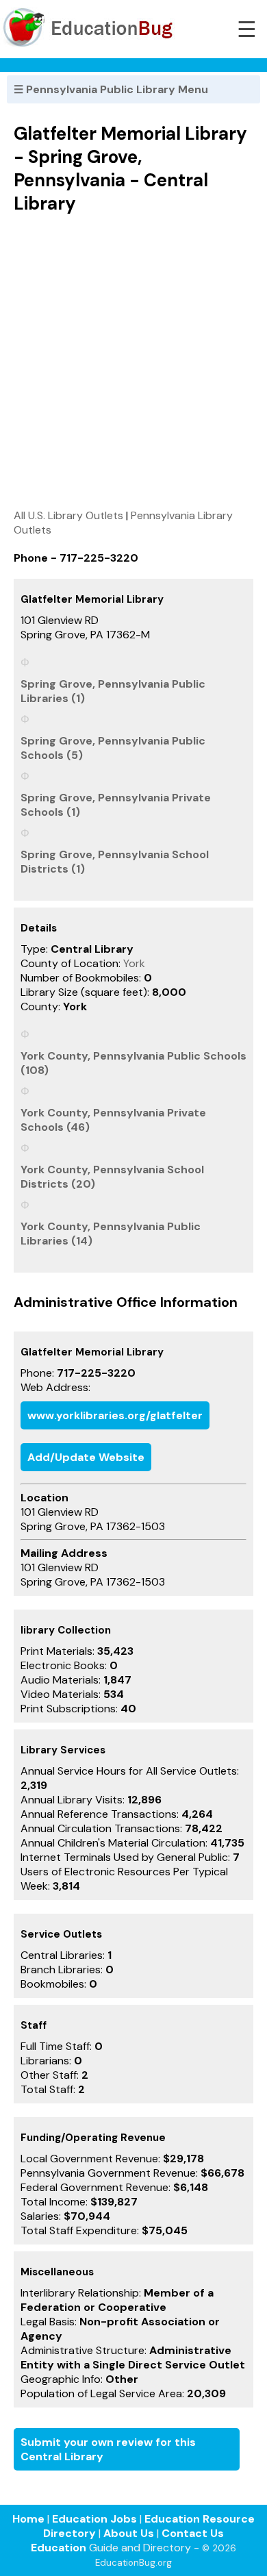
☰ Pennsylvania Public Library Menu (111, 89)
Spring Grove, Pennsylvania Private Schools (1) (116, 805)
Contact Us (193, 2533)
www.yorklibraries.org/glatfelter (115, 1415)
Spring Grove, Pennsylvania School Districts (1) (115, 862)
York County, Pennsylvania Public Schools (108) (133, 1063)
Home (28, 2519)
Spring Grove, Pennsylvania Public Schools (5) (113, 748)
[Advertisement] (133, 361)
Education (59, 2548)
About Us (129, 2533)
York (134, 963)
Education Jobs (94, 2519)
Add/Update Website (86, 1457)
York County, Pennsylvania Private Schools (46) (113, 1120)
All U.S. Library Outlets (68, 515)
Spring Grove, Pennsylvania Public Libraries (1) (113, 691)
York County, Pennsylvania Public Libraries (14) (111, 1234)
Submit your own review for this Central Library (108, 2449)
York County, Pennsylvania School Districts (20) (112, 1177)
